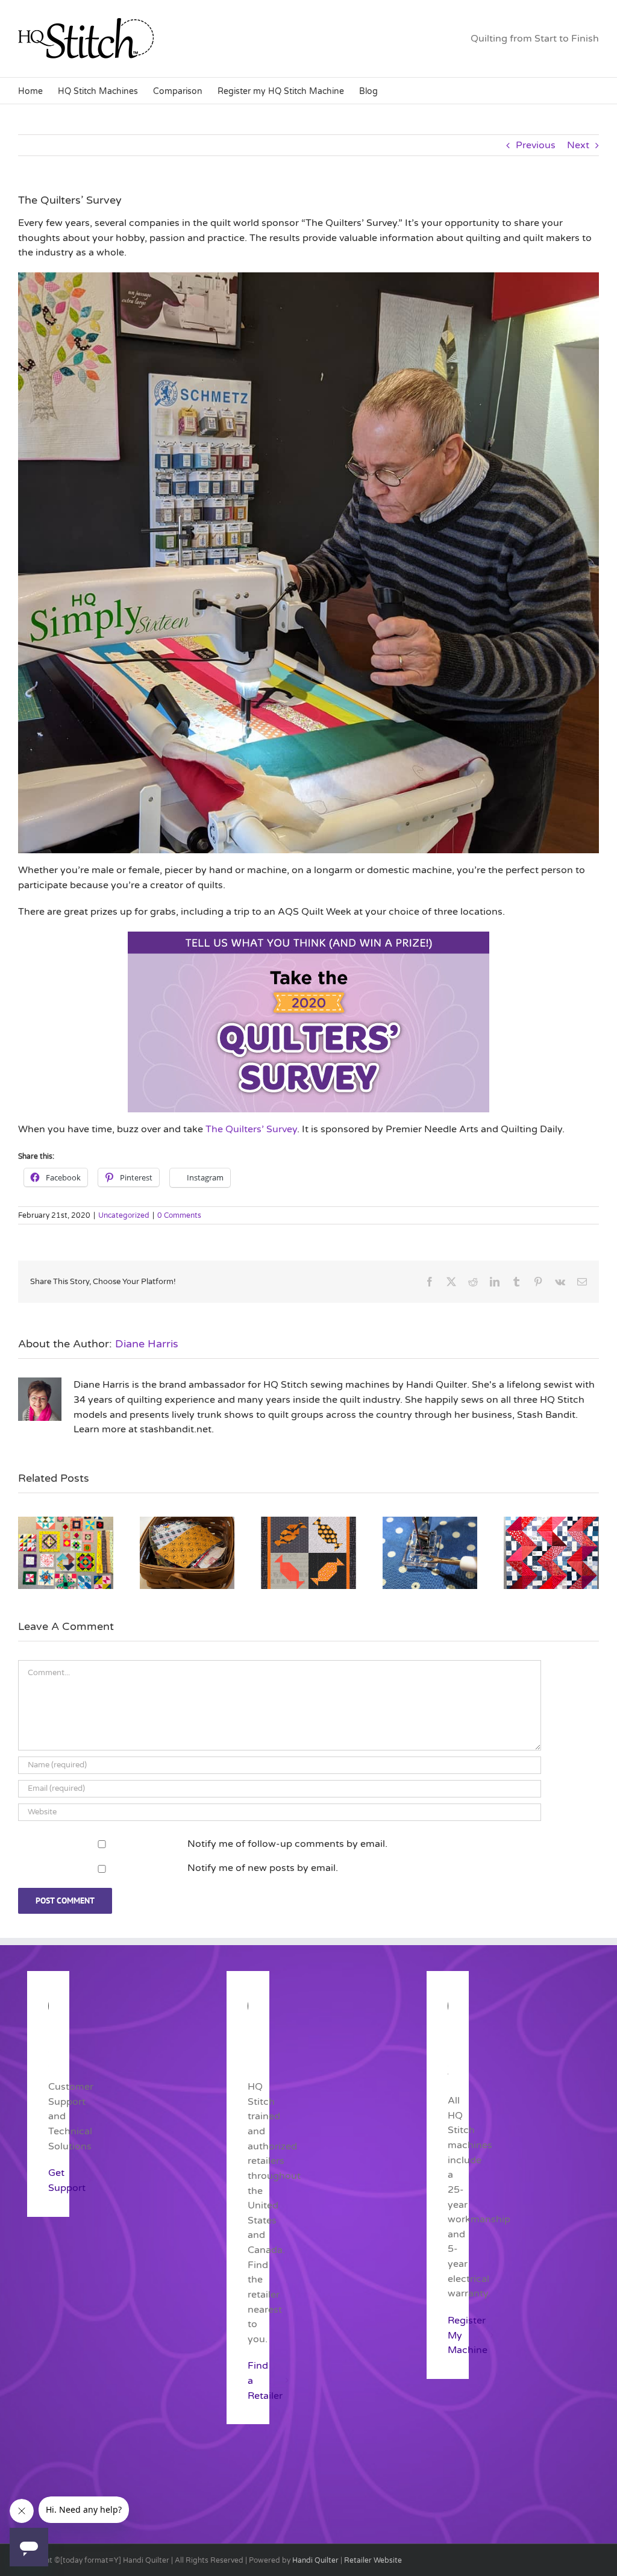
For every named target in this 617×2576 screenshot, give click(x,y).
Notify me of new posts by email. (263, 1868)
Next (578, 145)
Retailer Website (373, 2560)
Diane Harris (147, 1344)
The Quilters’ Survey (251, 1129)
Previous (536, 145)
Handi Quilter (315, 2560)
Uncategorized (124, 1215)
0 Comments (179, 1215)
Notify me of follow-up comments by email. (287, 1844)
